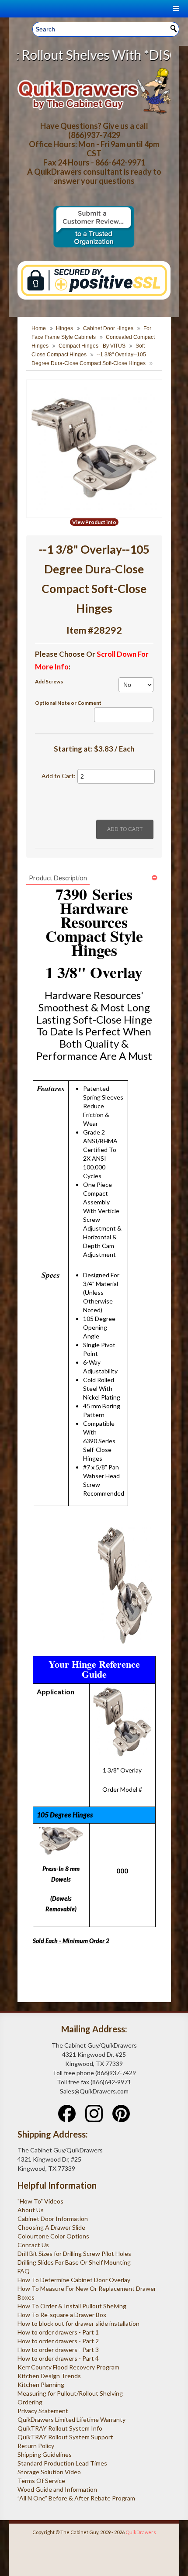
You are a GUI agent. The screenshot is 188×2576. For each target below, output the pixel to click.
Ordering (30, 2402)
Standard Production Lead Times (62, 2463)
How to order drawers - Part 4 (58, 2358)
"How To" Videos (40, 2201)
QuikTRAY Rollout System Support (65, 2437)
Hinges (64, 328)
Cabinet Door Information (53, 2219)
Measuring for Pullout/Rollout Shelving (70, 2393)
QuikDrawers (141, 2532)
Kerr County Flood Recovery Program (68, 2367)
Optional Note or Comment (68, 703)
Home (39, 328)
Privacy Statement (43, 2411)
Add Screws (49, 681)
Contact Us (33, 2245)
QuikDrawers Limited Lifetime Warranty (71, 2419)
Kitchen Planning (41, 2385)
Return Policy (36, 2446)
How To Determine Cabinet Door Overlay (74, 2280)
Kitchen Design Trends (49, 2376)
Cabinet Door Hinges (108, 328)
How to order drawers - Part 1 (58, 2332)
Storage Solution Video (49, 2472)
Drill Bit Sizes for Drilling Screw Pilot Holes (74, 2254)
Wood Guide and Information (57, 2489)
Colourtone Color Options (53, 2236)
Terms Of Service (41, 2481)
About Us (31, 2210)
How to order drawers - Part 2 (58, 2341)
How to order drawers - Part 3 (58, 2350)
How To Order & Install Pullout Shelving (72, 2306)
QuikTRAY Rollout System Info (60, 2428)
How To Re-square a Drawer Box (62, 2315)
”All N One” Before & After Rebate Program (76, 2498)
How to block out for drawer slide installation (78, 2323)
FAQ (24, 2271)
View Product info (94, 522)
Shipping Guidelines (45, 2454)
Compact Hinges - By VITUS (92, 346)
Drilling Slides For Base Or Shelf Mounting (74, 2262)
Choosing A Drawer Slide (51, 2227)
